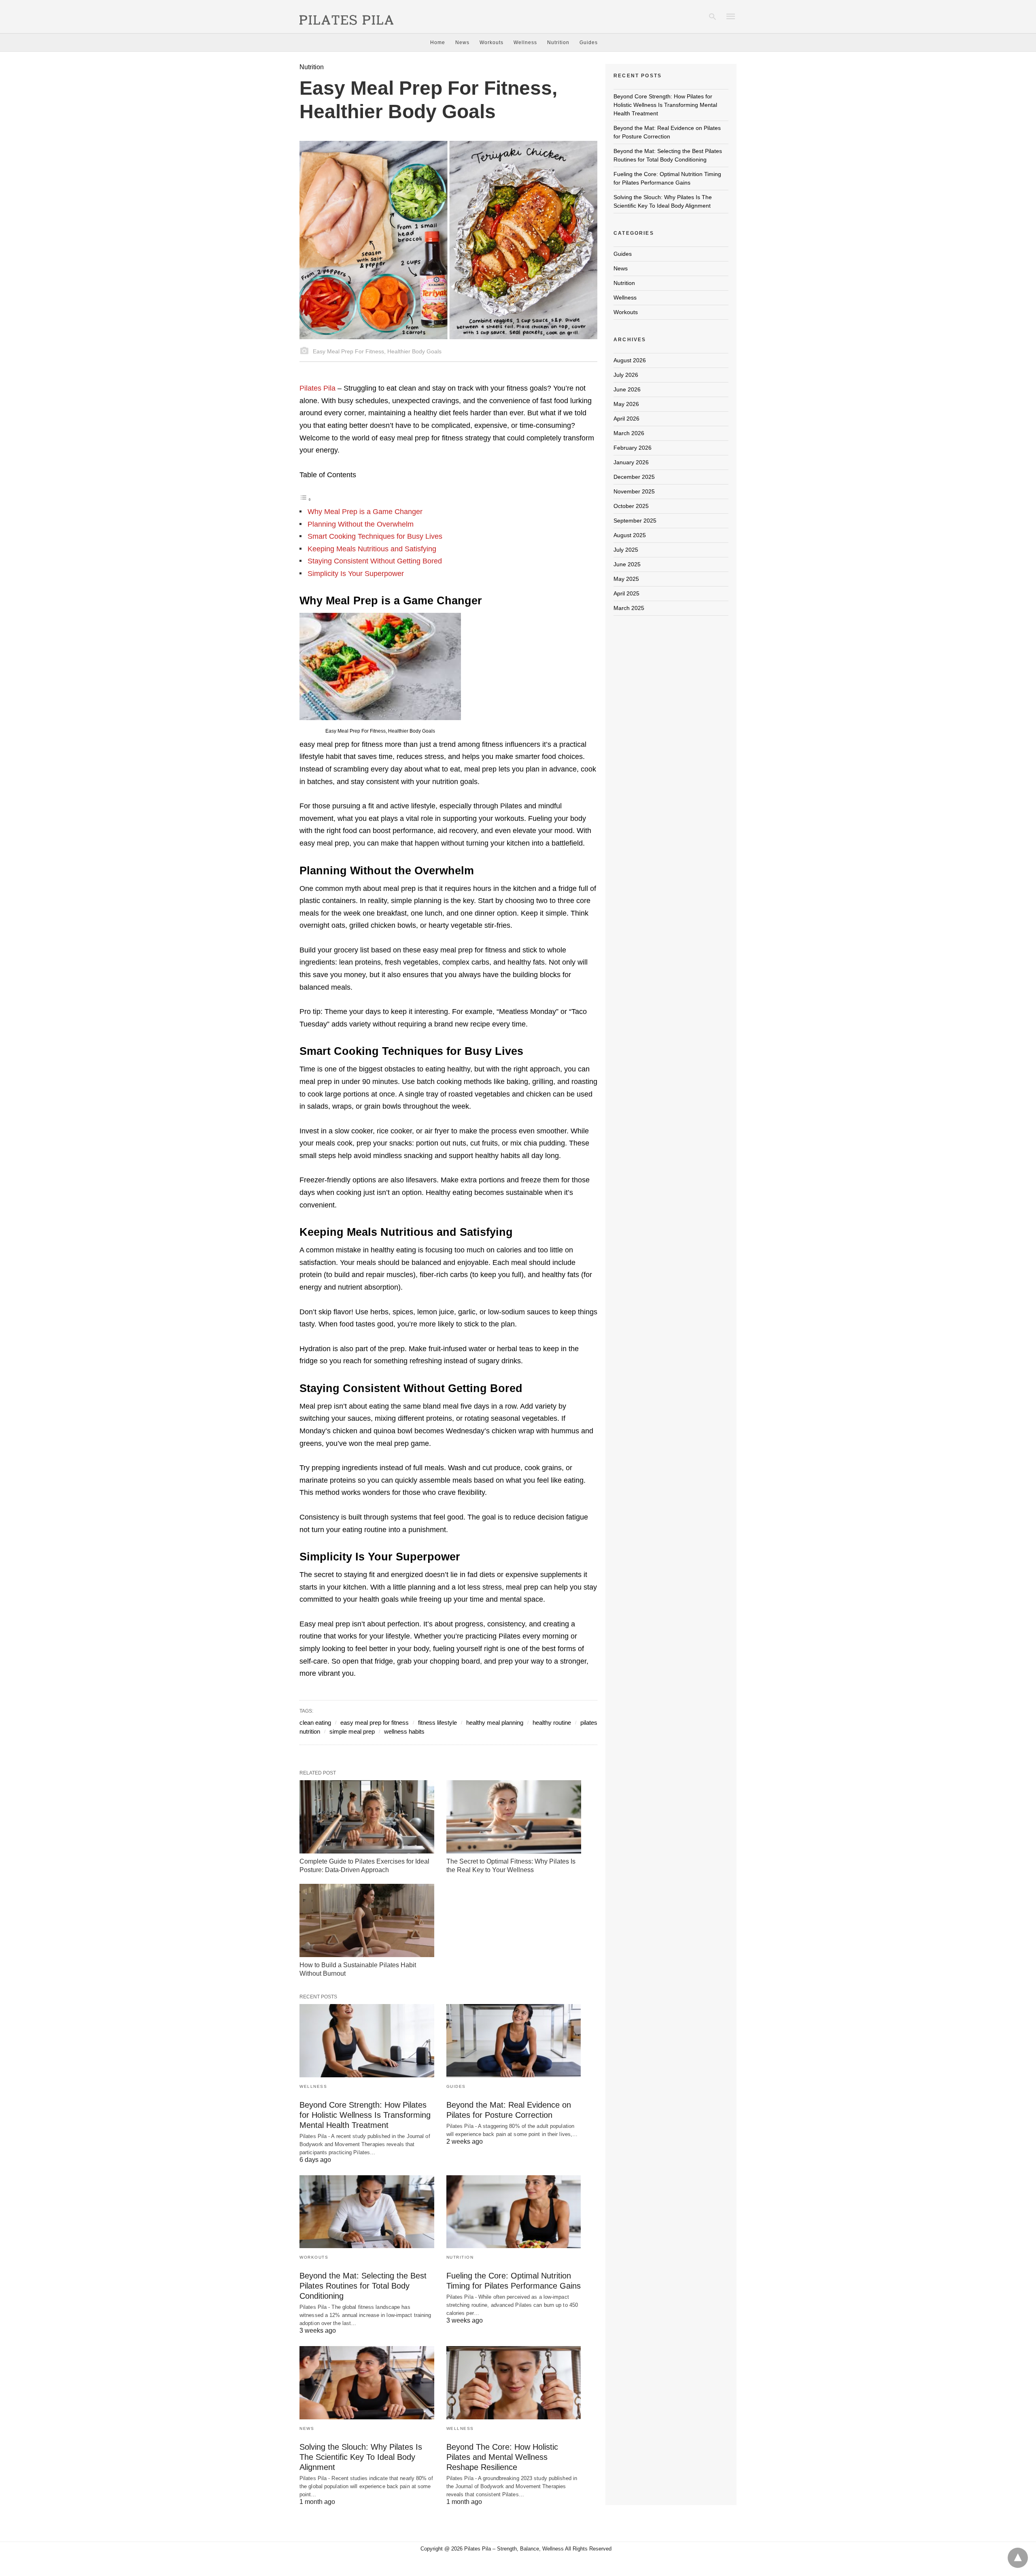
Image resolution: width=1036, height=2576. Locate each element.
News (462, 43)
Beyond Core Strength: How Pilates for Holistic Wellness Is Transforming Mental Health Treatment (365, 2115)
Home (438, 43)
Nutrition (558, 43)
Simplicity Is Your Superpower (356, 574)
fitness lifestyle (437, 1723)
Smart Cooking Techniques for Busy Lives (375, 536)
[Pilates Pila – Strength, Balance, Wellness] (346, 16)
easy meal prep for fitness (375, 1723)
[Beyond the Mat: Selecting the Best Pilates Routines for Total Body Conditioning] (367, 2212)
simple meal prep (352, 1731)
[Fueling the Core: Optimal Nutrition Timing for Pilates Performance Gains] (514, 2212)
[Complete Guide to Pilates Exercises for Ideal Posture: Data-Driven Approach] (367, 1817)
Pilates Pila (317, 388)
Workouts (491, 43)
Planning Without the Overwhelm (361, 524)
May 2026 (626, 404)
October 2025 (631, 506)
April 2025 (626, 593)
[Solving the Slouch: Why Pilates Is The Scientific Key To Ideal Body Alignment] (367, 2383)
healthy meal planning (495, 1723)
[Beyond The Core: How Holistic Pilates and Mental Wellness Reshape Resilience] (514, 2383)
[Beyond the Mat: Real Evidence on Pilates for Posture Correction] (514, 2041)
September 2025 (635, 521)
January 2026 (631, 462)
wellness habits (404, 1731)
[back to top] (1018, 2558)
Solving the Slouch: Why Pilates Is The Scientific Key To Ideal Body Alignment (361, 2457)
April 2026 (626, 419)
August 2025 (630, 535)
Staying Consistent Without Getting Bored (375, 561)
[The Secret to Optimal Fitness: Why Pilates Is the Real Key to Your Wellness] (514, 1817)
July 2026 (626, 375)
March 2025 (629, 608)
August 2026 (630, 360)
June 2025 (627, 564)
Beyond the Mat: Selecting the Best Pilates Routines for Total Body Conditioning (363, 2286)
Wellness (525, 43)
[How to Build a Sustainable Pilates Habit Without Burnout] (367, 1920)
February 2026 (633, 448)
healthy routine (552, 1723)
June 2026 (627, 389)
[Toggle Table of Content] (306, 499)
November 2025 (634, 491)
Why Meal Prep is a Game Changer (365, 512)
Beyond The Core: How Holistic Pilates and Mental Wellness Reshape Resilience (502, 2457)
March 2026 (629, 433)
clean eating (315, 1723)
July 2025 (626, 550)
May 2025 (626, 579)
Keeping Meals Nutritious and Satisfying (372, 549)
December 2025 (634, 477)
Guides (589, 43)
